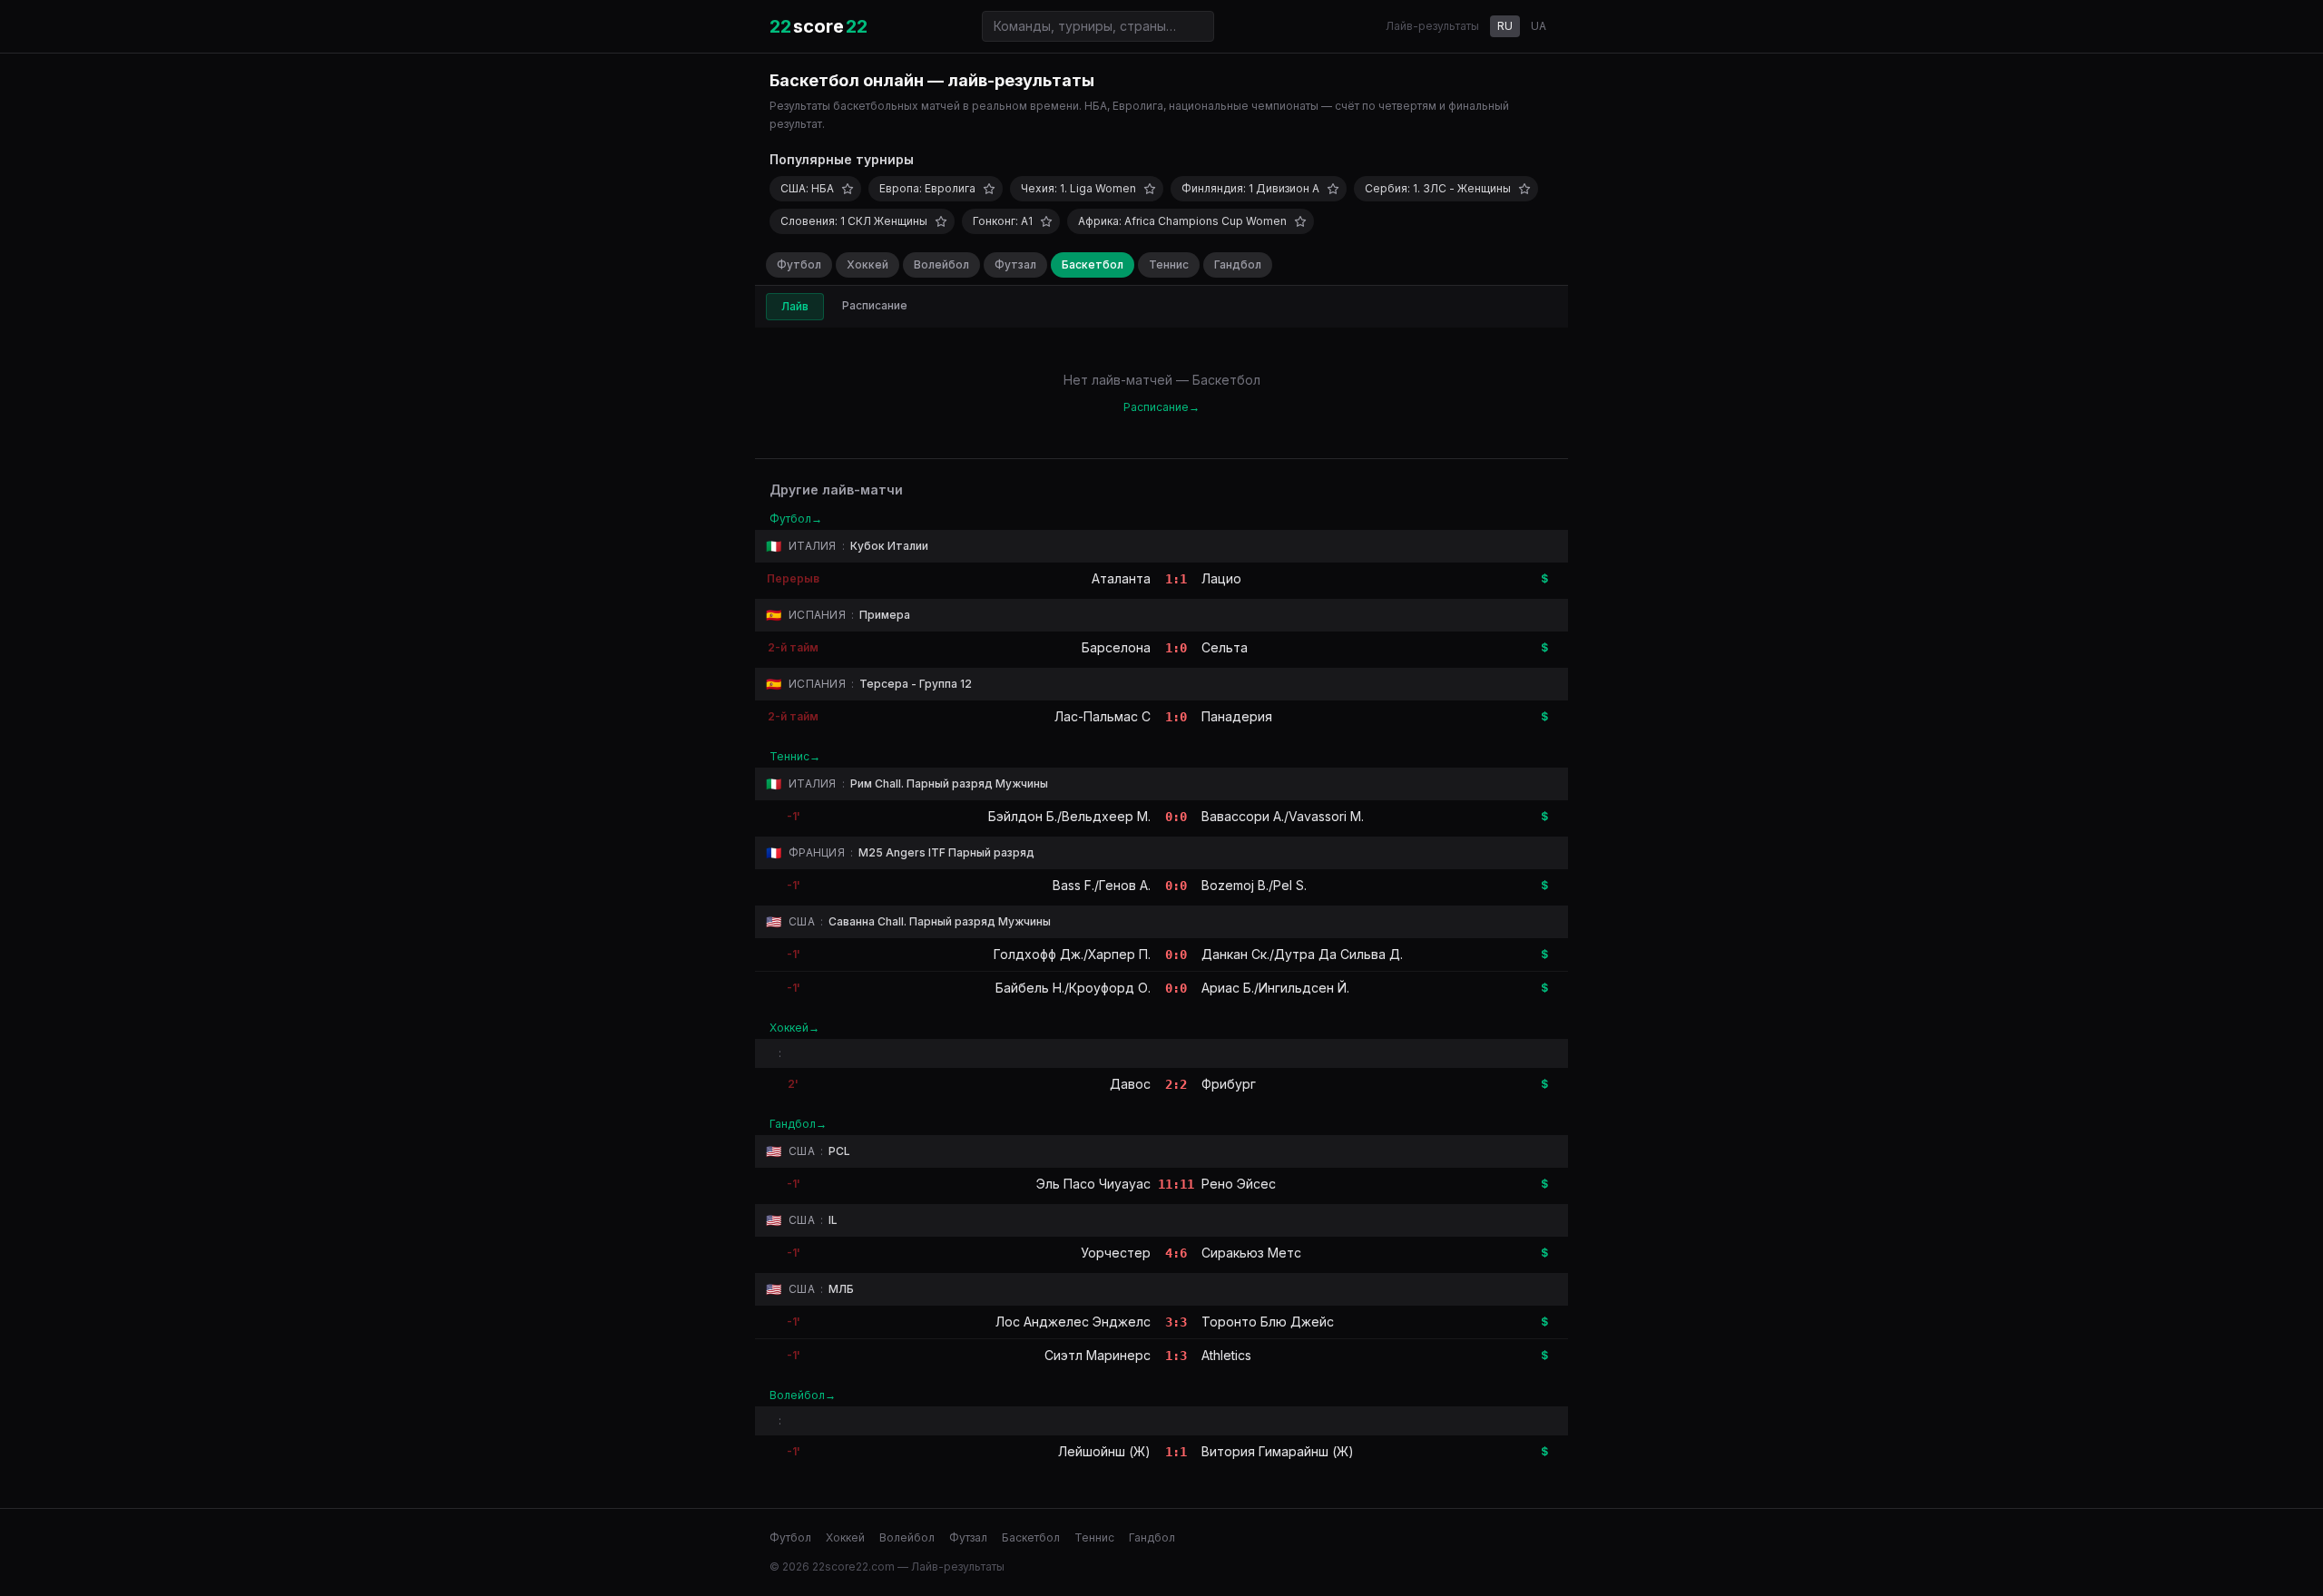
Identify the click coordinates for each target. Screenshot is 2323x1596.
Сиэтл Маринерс (1098, 1355)
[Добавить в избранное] (848, 189)
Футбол (799, 264)
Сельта (1225, 647)
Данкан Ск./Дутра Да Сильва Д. (1302, 954)
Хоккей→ (794, 1028)
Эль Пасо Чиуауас (1093, 1184)
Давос (1130, 1084)
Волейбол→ (803, 1395)
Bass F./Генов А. (1102, 885)
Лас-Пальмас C (1103, 716)
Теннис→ (795, 756)
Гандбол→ (798, 1124)
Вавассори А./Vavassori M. (1283, 816)
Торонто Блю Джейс (1268, 1322)
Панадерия (1237, 716)
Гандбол (1238, 264)
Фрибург (1229, 1084)
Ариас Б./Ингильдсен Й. (1275, 988)
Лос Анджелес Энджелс (1073, 1322)
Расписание (875, 305)
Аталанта (1121, 578)
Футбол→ (796, 519)
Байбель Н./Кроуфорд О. (1073, 988)
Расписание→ (1161, 407)
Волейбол (941, 264)
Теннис (1169, 264)
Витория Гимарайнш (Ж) (1278, 1451)
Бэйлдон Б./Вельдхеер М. (1069, 816)
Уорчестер (1116, 1253)
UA (1539, 26)
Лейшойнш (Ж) (1104, 1451)
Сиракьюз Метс (1251, 1253)
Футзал (1015, 264)
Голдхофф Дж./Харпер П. (1072, 954)
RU (1505, 26)
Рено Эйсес (1239, 1184)
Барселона (1116, 647)
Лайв (795, 306)
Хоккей (867, 264)
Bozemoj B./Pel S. (1254, 885)
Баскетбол (1093, 264)
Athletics (1226, 1355)
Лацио (1221, 578)
